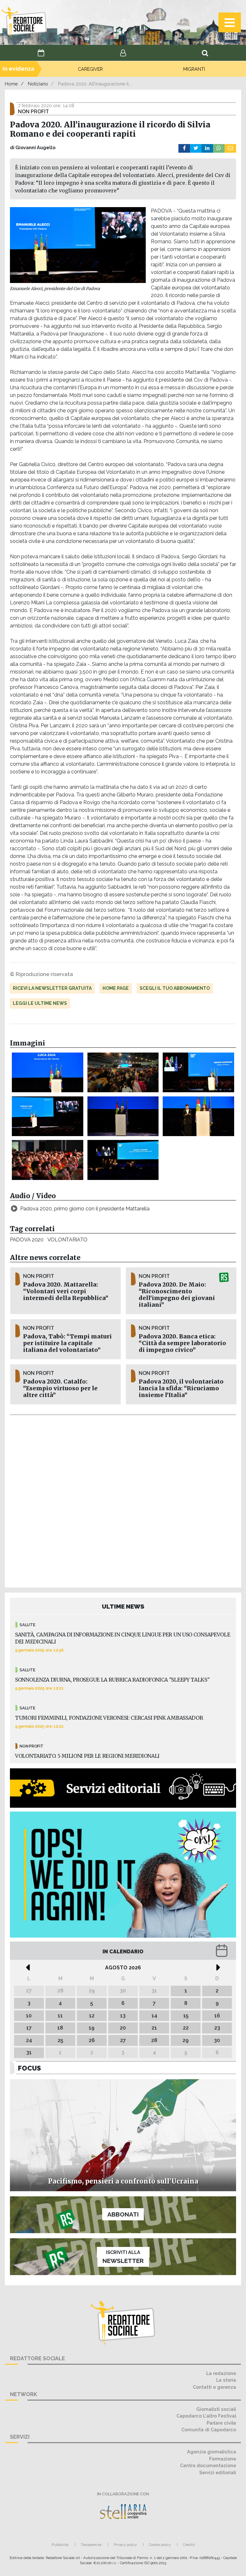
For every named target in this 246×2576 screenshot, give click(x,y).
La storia (226, 2380)
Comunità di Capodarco (209, 2430)
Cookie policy (160, 2545)
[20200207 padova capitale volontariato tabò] (48, 1116)
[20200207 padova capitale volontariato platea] (48, 1160)
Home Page (116, 988)
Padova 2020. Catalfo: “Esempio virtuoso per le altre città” (60, 1388)
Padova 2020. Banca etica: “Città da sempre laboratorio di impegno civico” (182, 1343)
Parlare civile (221, 2423)
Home (11, 84)
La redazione (221, 2373)
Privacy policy (125, 2545)
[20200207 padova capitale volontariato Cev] (198, 1116)
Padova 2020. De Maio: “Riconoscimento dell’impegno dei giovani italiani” (177, 1295)
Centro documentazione (208, 2465)
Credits (189, 2545)
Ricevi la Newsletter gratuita (52, 988)
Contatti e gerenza (214, 2387)
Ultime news (123, 1606)
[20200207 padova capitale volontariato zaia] (48, 1072)
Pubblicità (60, 2545)
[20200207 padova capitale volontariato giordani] (198, 1072)
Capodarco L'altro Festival (206, 2416)
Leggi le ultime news (40, 1003)
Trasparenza (91, 2545)
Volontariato (67, 1240)
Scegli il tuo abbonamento (175, 988)
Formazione (223, 2459)
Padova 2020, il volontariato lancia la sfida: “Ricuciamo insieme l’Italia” (181, 1388)
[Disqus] (123, 1500)
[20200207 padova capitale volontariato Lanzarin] (123, 1160)
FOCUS (29, 2068)
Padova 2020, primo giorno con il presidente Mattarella (85, 1209)
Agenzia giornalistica (212, 2452)
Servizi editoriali (218, 2472)
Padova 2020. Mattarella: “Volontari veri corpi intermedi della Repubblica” (66, 1291)
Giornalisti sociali (216, 2409)
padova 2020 (27, 1240)
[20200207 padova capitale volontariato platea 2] (123, 1072)
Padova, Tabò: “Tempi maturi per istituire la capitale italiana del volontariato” (67, 1343)
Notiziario (38, 84)
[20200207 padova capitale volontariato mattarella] (123, 1116)
